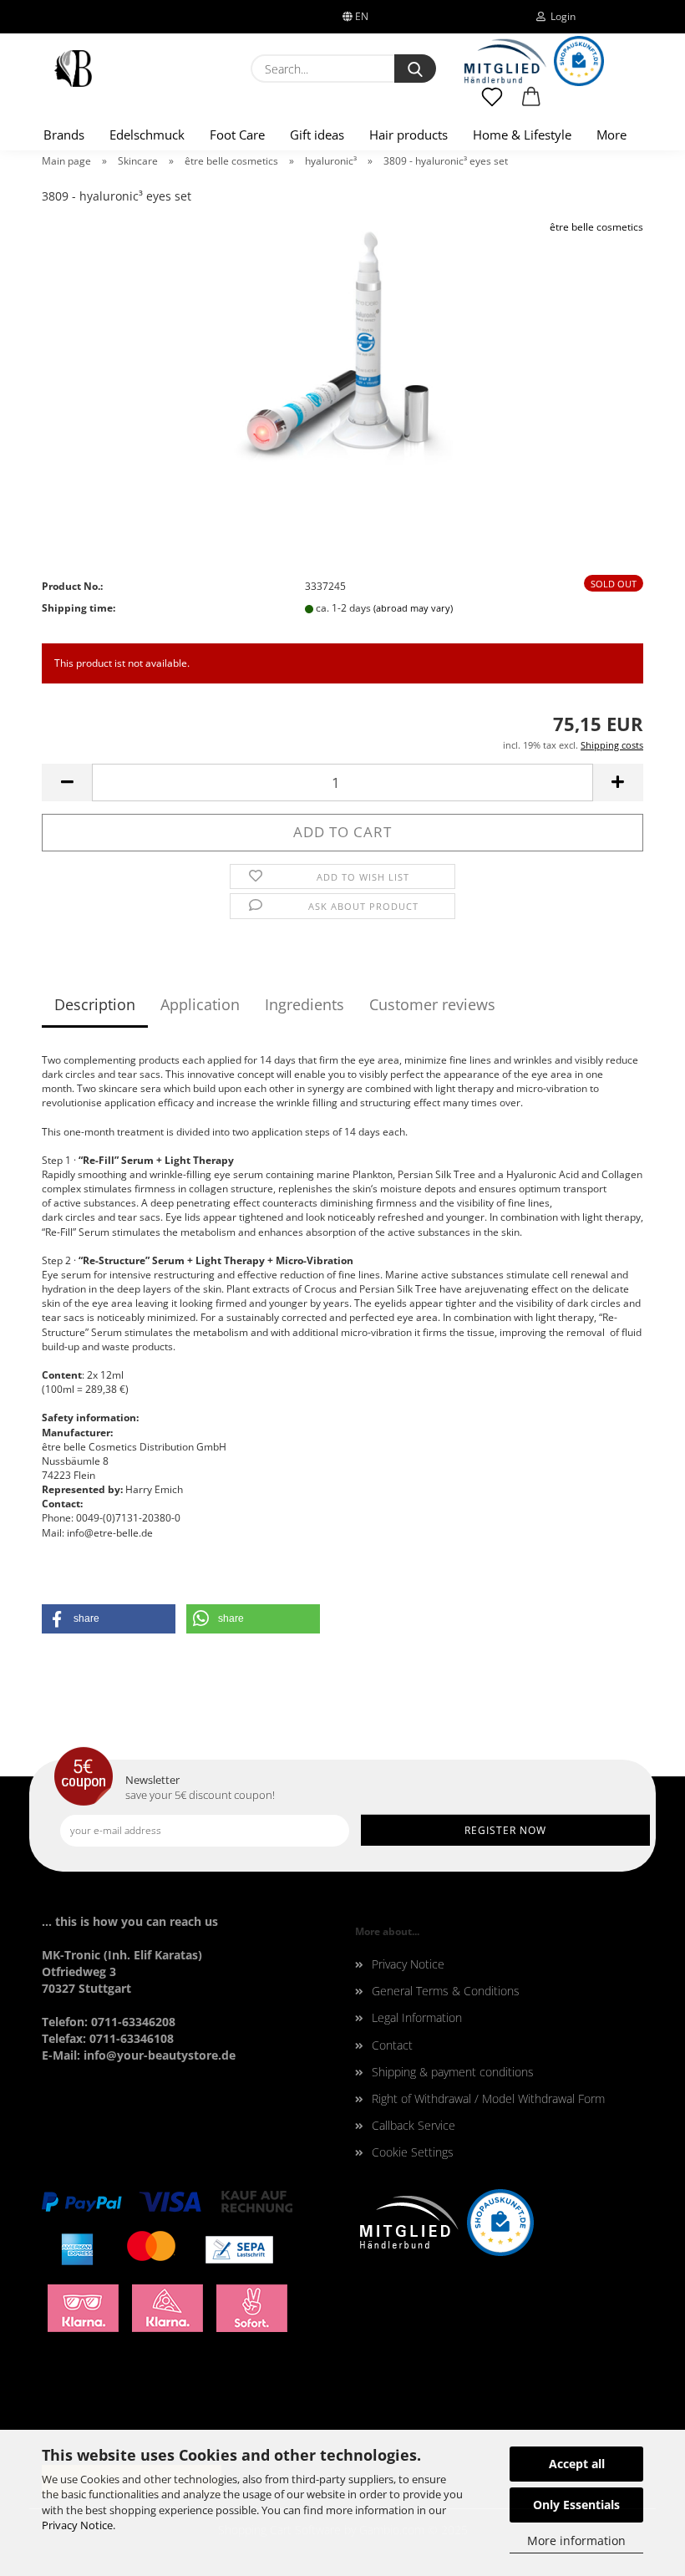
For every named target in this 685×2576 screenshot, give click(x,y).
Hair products (408, 135)
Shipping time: (79, 608)
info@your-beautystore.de (160, 2055)
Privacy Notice (77, 2525)
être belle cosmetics (596, 227)
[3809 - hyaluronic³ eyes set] (342, 344)
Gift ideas (317, 135)
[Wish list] (492, 104)
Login (561, 16)
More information (576, 2540)
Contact (392, 2045)
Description (95, 1004)
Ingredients (304, 1004)
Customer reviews (432, 1004)
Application (200, 1004)
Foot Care (237, 135)
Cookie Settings (413, 2152)
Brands (64, 135)
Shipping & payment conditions (453, 2072)
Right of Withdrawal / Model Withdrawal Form (488, 2098)
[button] (532, 104)
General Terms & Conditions (446, 1991)
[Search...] (415, 69)
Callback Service (414, 2125)
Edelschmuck (147, 135)
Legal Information (417, 2017)
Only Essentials (576, 2505)
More (611, 135)
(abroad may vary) (413, 608)
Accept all (577, 2464)
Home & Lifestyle (522, 135)
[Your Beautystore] (73, 69)
